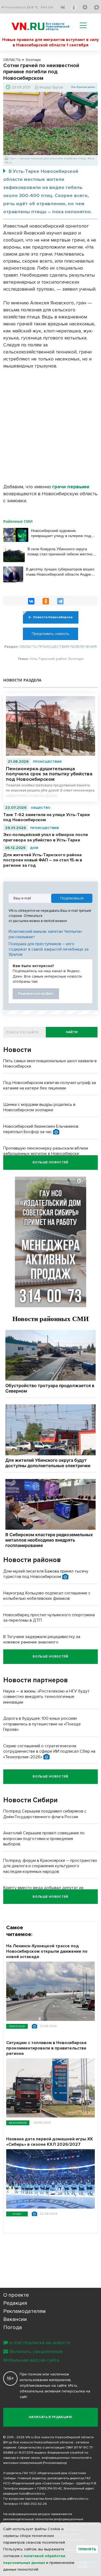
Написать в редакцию (50, 2417)
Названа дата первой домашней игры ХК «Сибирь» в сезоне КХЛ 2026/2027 (50, 2142)
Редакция (15, 2303)
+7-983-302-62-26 (33, 2504)
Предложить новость (51, 634)
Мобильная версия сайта (31, 2360)
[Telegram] (60, 601)
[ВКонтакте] (31, 601)
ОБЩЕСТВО (41, 808)
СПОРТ (17, 2214)
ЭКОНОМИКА (18, 2123)
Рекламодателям (25, 2311)
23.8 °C (32, 7)
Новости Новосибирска (53, 617)
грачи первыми (71, 487)
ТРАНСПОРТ (17, 2026)
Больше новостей (50, 1162)
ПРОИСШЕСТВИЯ (47, 762)
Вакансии (15, 2319)
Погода (13, 2327)
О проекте (16, 2295)
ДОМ (34, 848)
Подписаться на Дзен (36, 994)
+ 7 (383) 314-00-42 (48, 2489)
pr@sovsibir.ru (78, 2499)
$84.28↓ (47, 7)
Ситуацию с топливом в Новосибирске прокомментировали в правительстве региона (46, 2048)
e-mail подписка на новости (40, 2343)
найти (72, 1032)
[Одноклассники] (46, 601)
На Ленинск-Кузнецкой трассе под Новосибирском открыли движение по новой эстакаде (47, 1951)
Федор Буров (51, 87)
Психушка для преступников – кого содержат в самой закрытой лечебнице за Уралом (49, 949)
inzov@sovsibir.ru (32, 2494)
